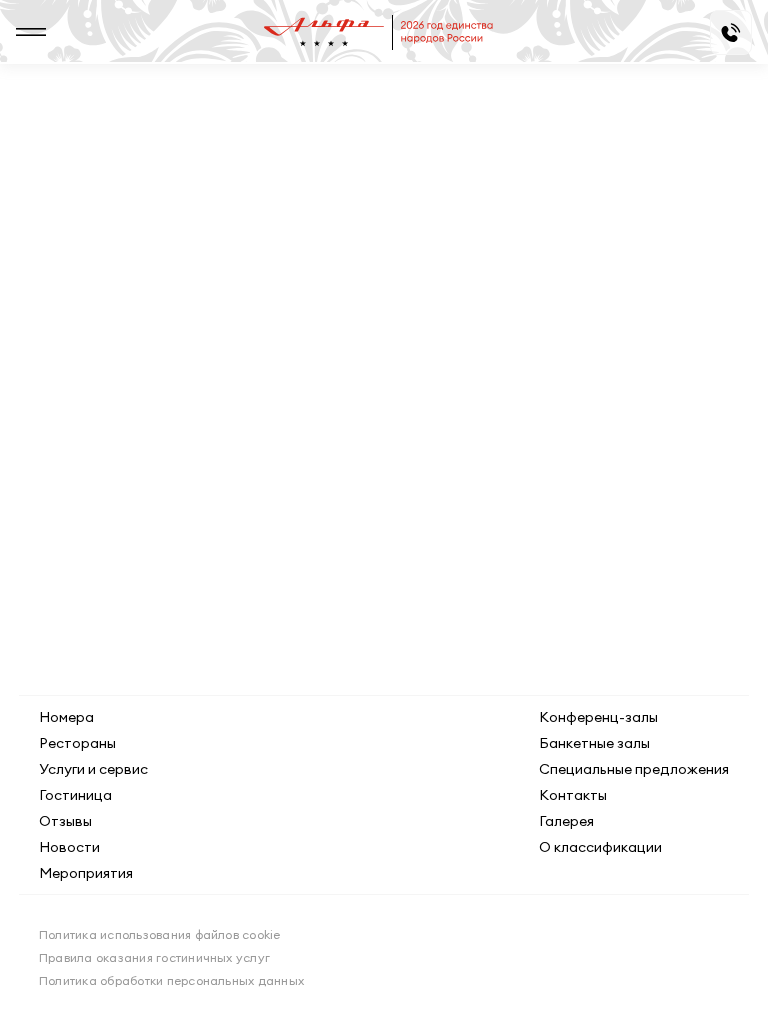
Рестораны (77, 743)
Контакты (573, 795)
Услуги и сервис (93, 769)
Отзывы (65, 821)
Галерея (566, 821)
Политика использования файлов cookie (160, 934)
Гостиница (75, 795)
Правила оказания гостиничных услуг (154, 957)
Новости (69, 847)
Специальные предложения (634, 769)
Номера (66, 717)
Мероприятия (86, 873)
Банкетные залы (594, 743)
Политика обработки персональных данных (171, 980)
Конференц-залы (598, 717)
